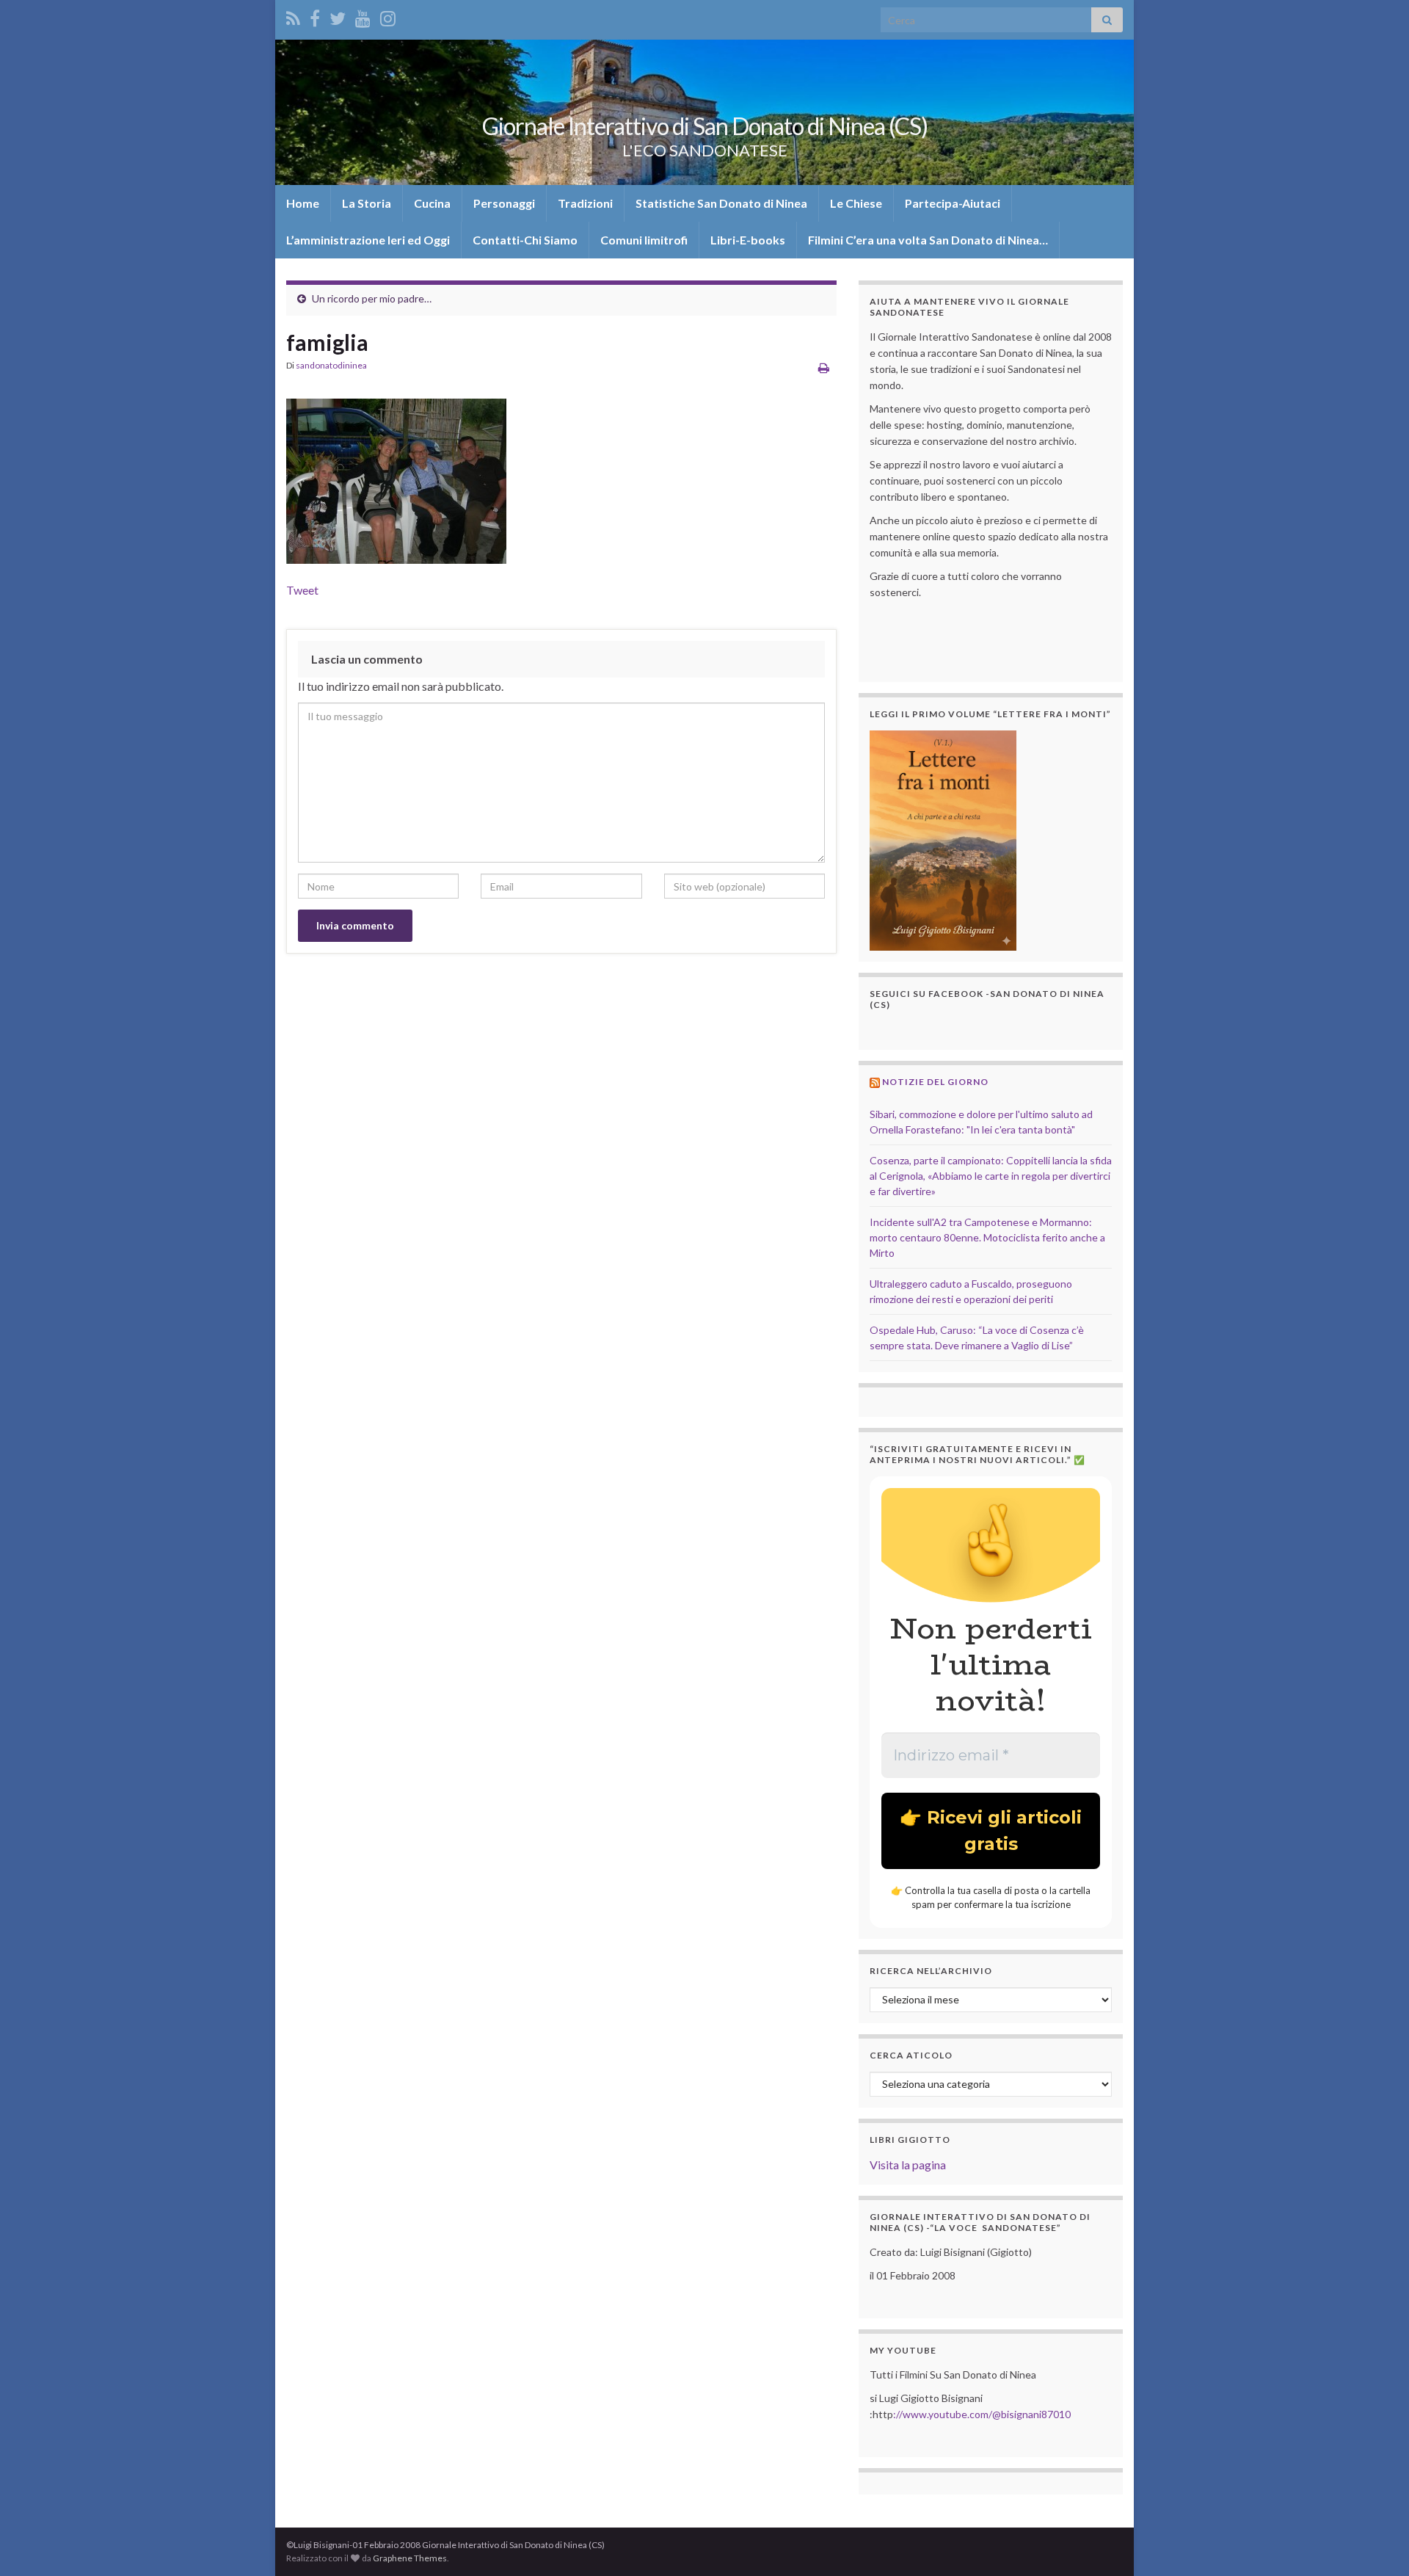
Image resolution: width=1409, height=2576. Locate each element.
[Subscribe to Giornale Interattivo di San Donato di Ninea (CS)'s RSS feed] (293, 16)
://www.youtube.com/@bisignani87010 (982, 2414)
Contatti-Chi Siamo (525, 240)
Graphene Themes (410, 2558)
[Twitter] (338, 16)
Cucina (432, 203)
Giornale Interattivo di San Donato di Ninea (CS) (705, 126)
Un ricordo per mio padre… (372, 298)
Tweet (302, 590)
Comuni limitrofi (644, 240)
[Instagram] (388, 16)
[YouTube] (363, 16)
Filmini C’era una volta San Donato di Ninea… (928, 240)
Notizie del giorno (935, 1082)
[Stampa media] (824, 367)
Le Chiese (856, 203)
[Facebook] (315, 16)
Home (303, 203)
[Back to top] (1376, 2543)
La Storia (367, 203)
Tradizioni (585, 203)
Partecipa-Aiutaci (953, 203)
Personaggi (504, 203)
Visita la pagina (908, 2165)
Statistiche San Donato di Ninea (721, 203)
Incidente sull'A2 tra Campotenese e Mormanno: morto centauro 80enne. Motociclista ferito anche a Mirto (987, 1237)
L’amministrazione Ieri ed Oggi (368, 240)
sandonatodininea (331, 365)
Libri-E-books (748, 240)
